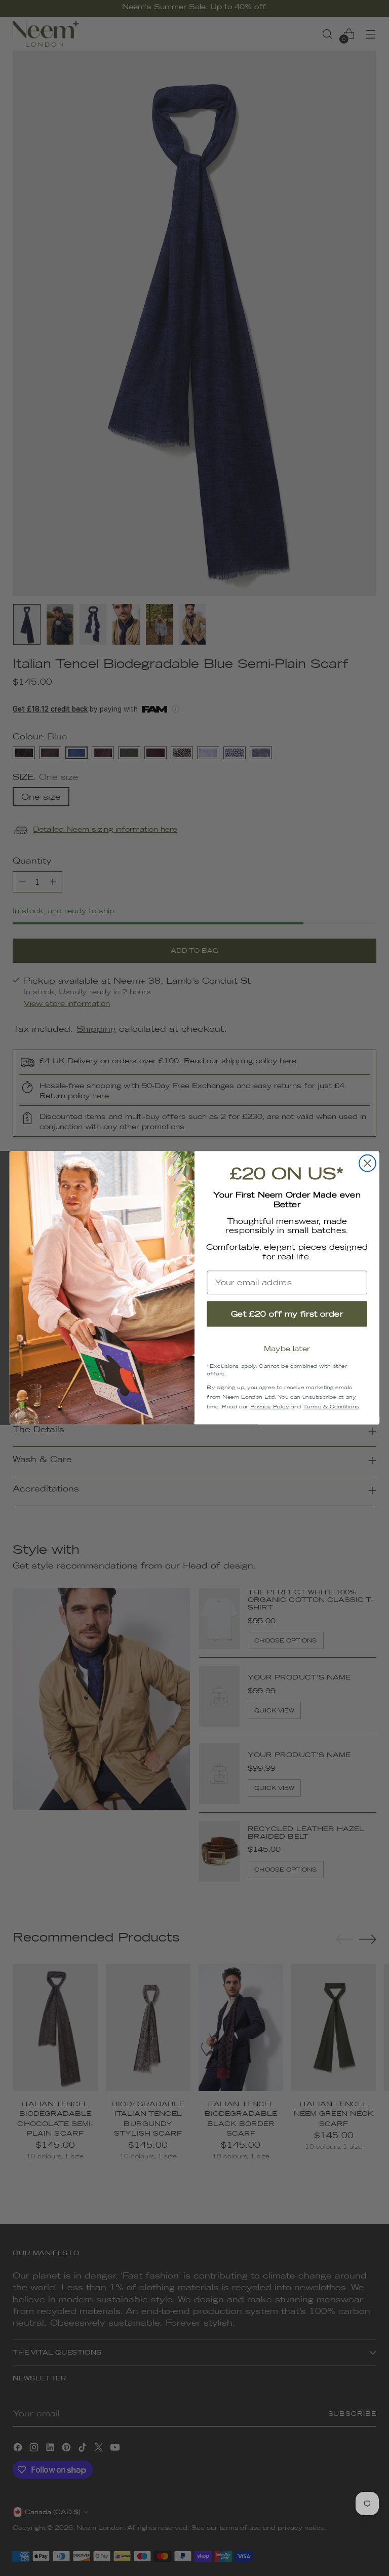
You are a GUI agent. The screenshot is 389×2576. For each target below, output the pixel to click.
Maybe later (287, 1349)
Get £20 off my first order (287, 1314)
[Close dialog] (367, 1163)
